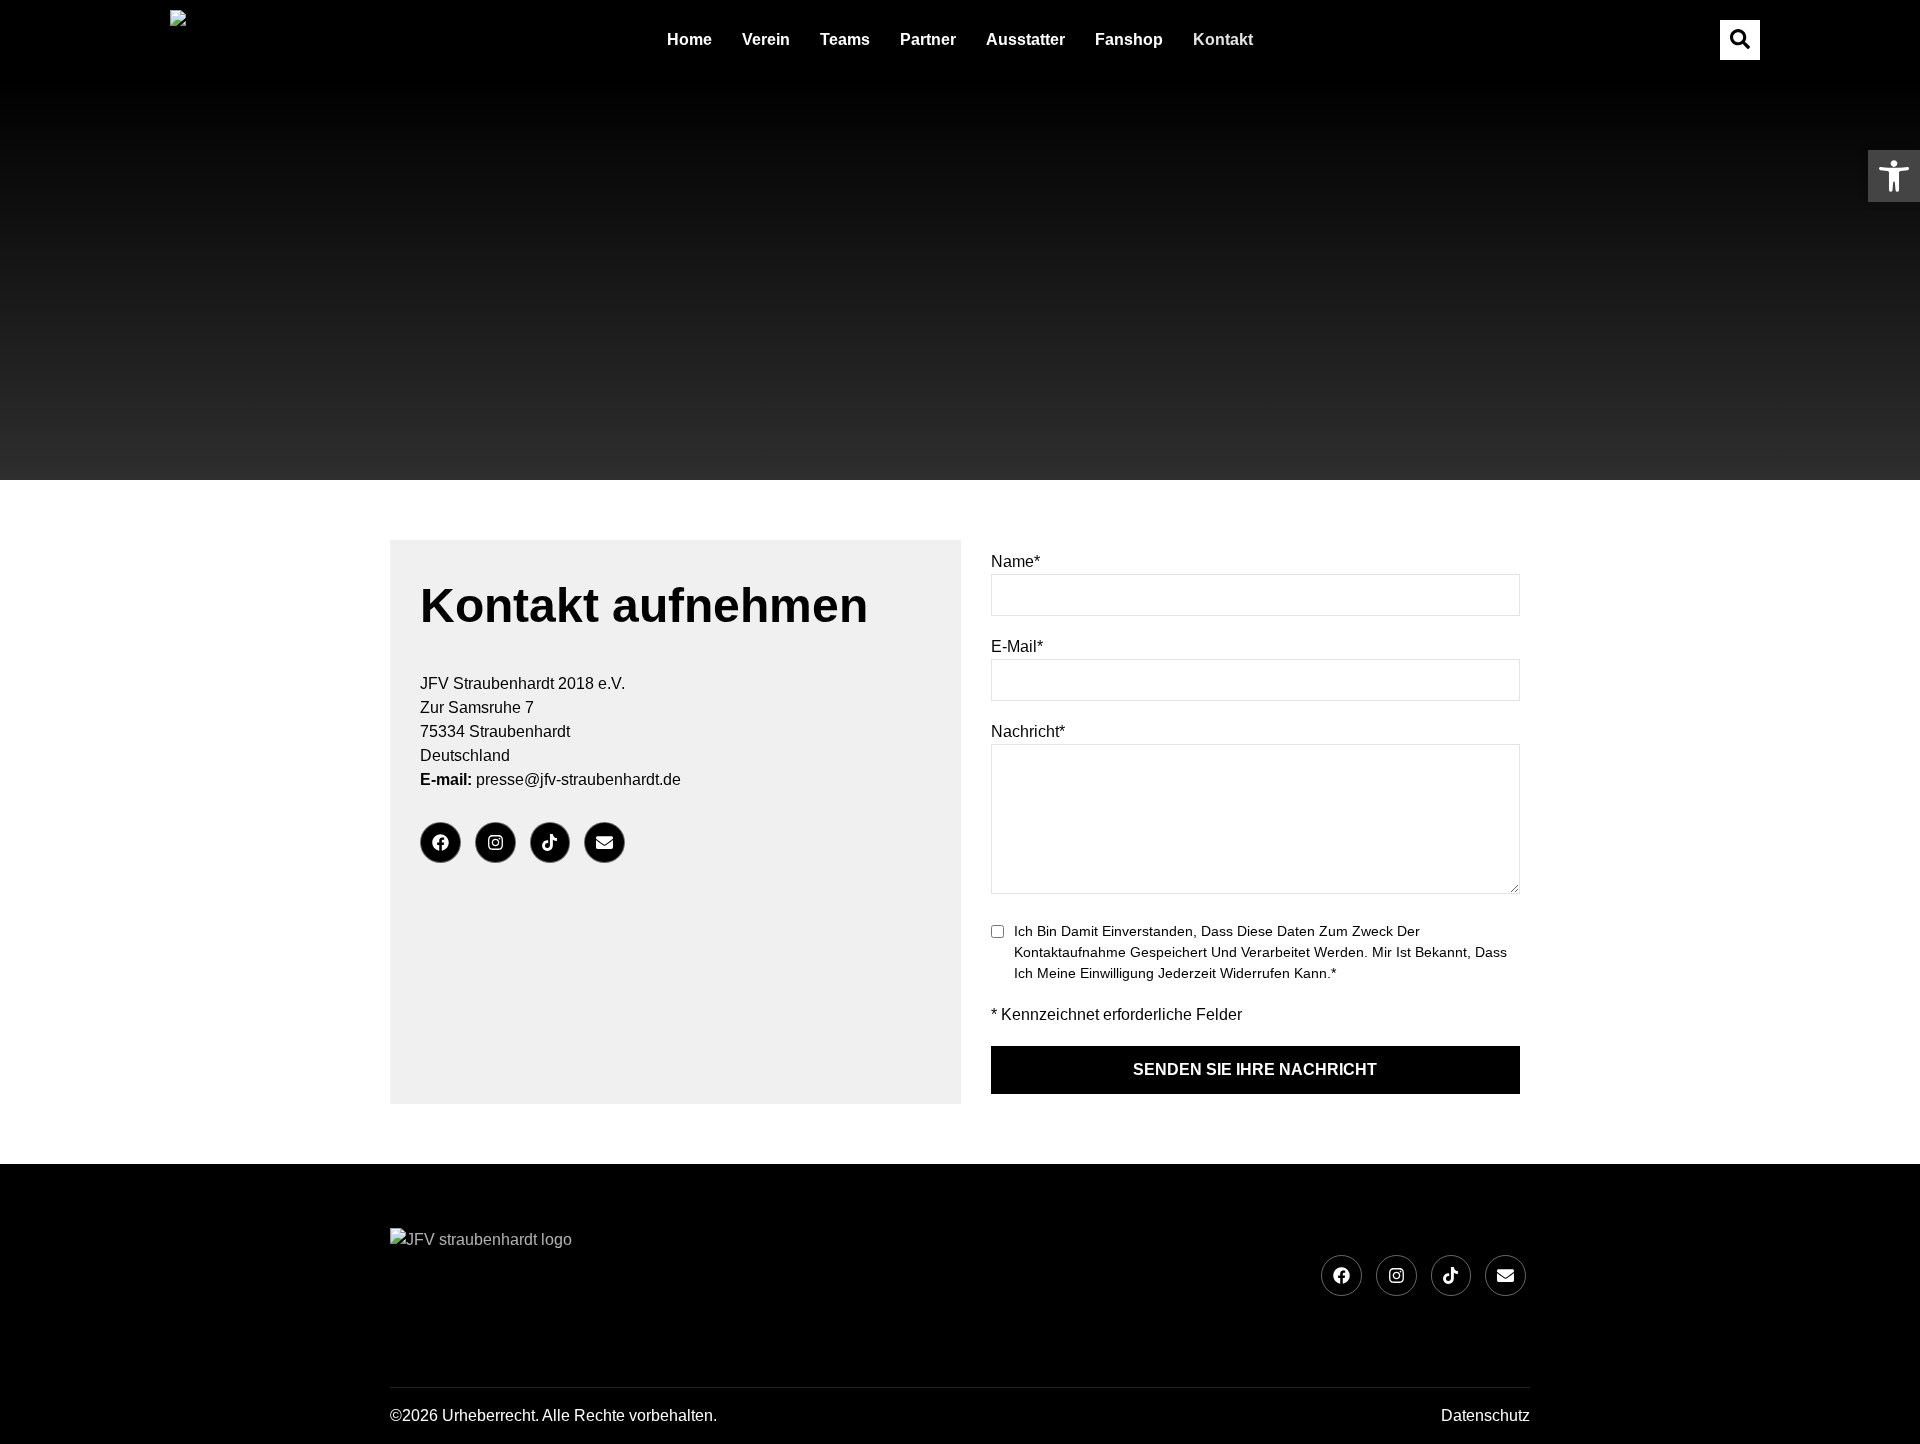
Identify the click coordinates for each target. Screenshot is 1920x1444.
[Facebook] (440, 842)
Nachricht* (1028, 731)
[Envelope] (604, 842)
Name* (1015, 561)
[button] (1894, 176)
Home (689, 39)
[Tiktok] (550, 842)
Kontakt (1223, 39)
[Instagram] (495, 842)
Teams (845, 39)
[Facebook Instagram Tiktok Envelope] (675, 842)
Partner (928, 39)
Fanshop (1129, 39)
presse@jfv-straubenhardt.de (578, 779)
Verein (766, 39)
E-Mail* (1017, 646)
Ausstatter (1025, 39)
